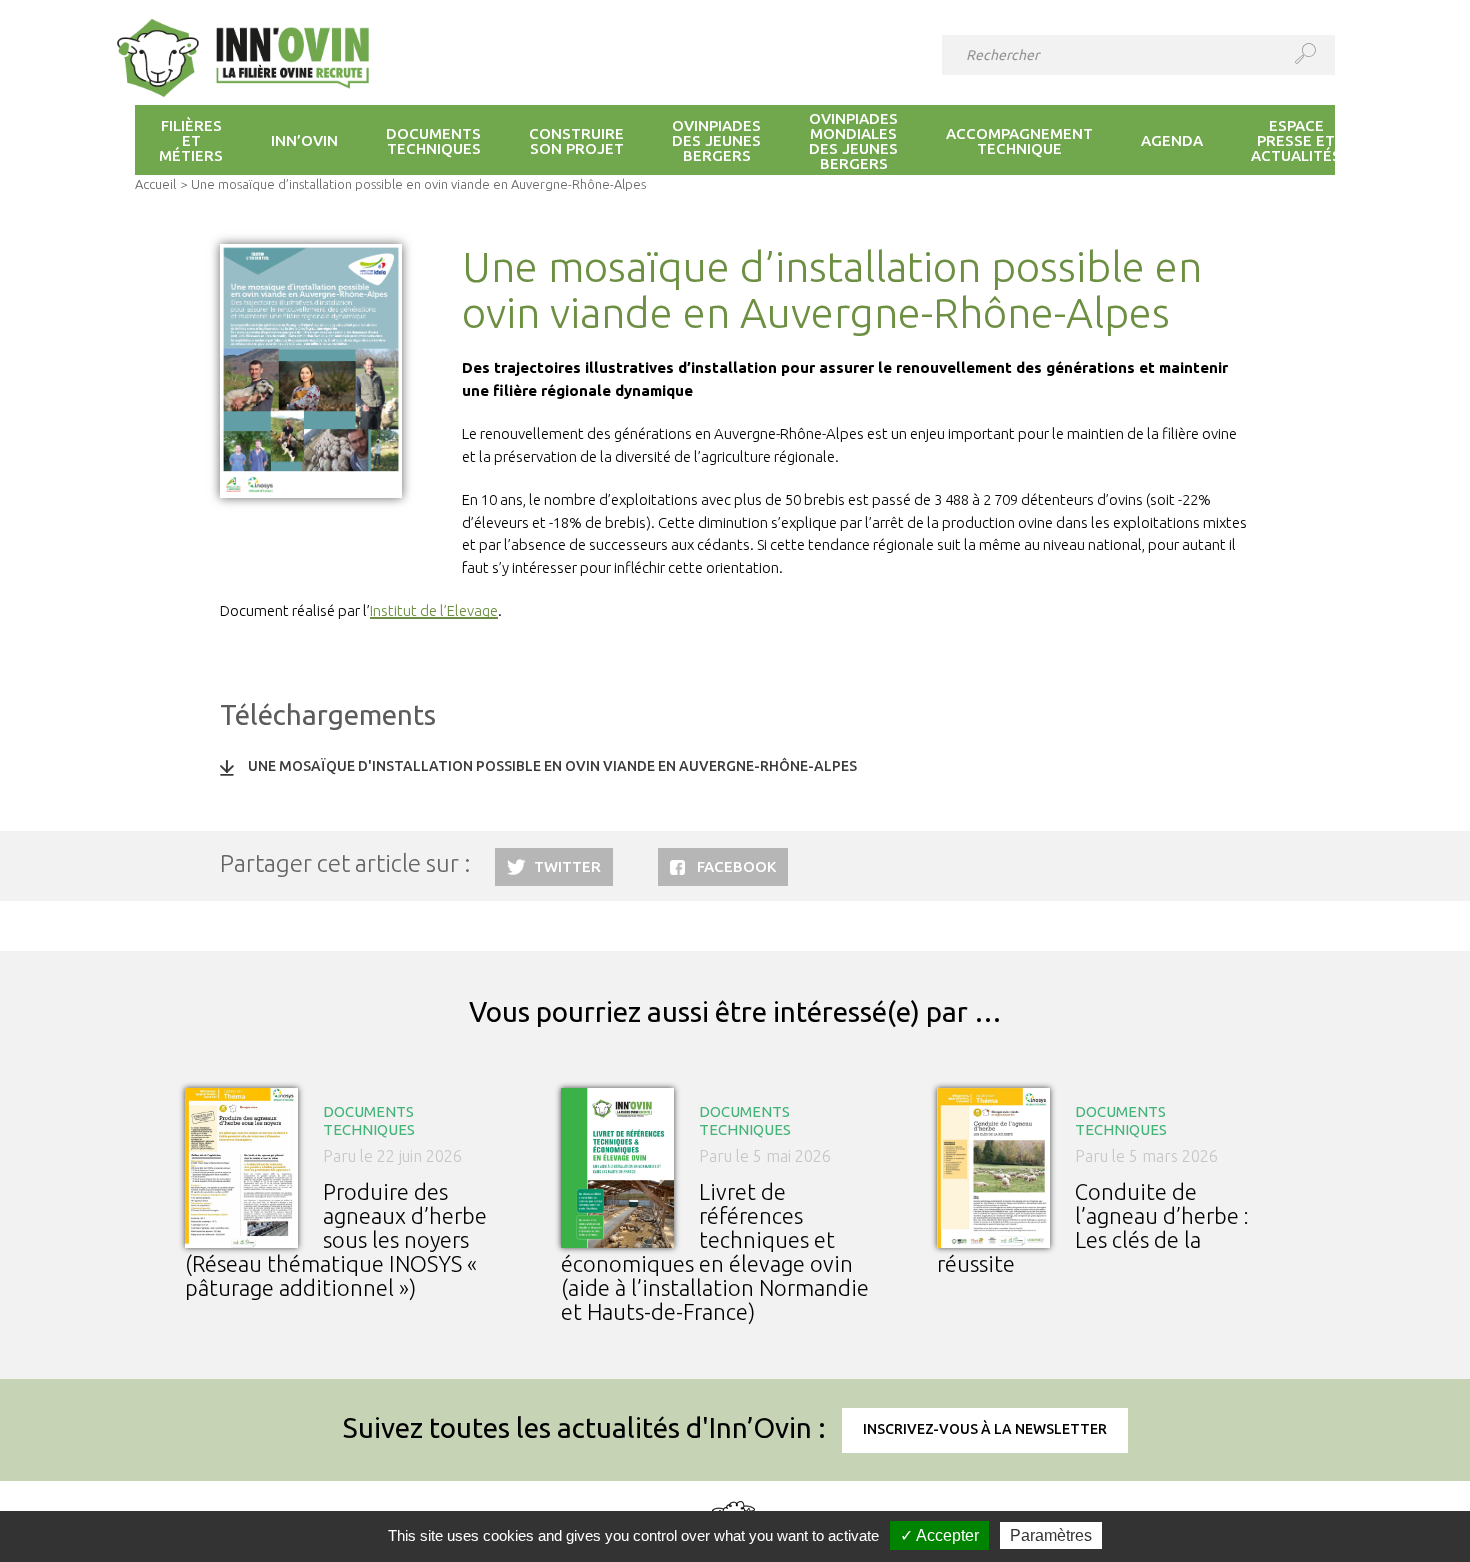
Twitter (567, 866)
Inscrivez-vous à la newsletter (985, 1429)
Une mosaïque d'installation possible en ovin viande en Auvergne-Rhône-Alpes (552, 766)
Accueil (155, 184)
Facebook (736, 866)
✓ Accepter (939, 1535)
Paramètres (1051, 1535)
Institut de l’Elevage (434, 610)
